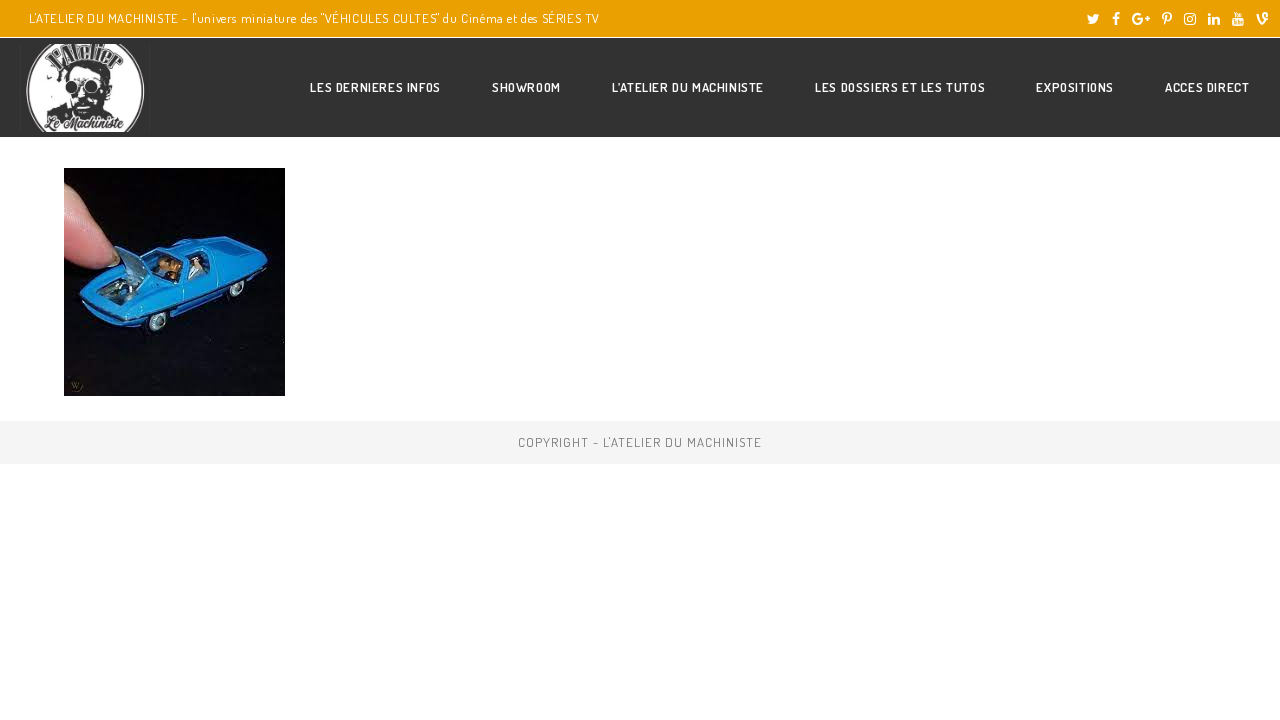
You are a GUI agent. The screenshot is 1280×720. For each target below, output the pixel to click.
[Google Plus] (1141, 19)
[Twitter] (1093, 19)
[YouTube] (1238, 19)
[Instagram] (1190, 19)
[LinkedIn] (1214, 19)
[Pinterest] (1167, 19)
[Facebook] (1116, 19)
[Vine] (1259, 19)
